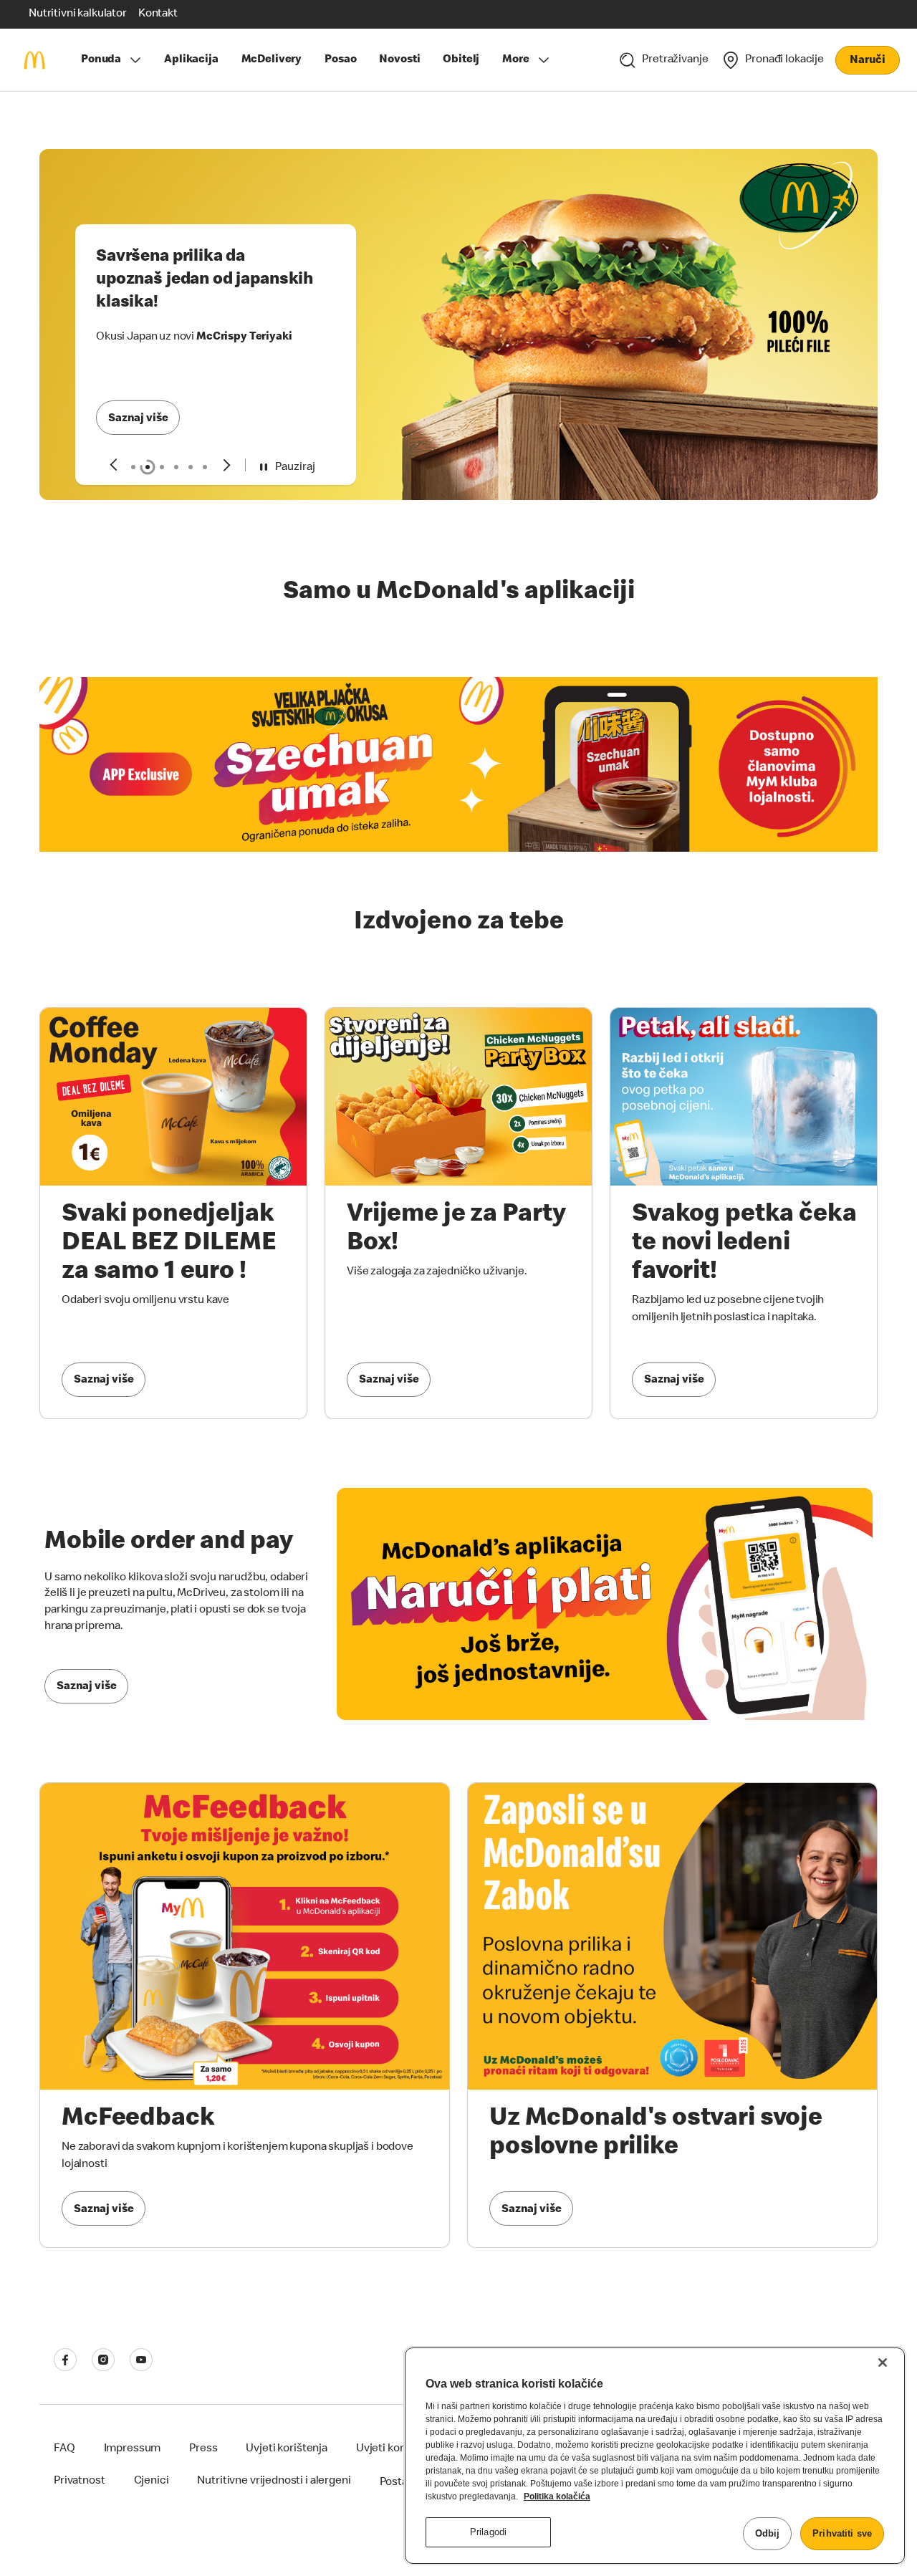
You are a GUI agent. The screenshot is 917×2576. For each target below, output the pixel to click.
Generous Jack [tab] (176, 467)
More (515, 60)
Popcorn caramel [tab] (191, 467)
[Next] (227, 465)
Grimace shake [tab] (162, 467)
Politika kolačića (557, 2496)
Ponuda (101, 60)
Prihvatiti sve (842, 2533)
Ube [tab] (205, 467)
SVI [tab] (133, 467)
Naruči (867, 61)
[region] (655, 2456)
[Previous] (113, 465)
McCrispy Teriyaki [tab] (148, 467)
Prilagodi (488, 2532)
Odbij (768, 2533)
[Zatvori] (883, 2363)
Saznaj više (138, 419)
